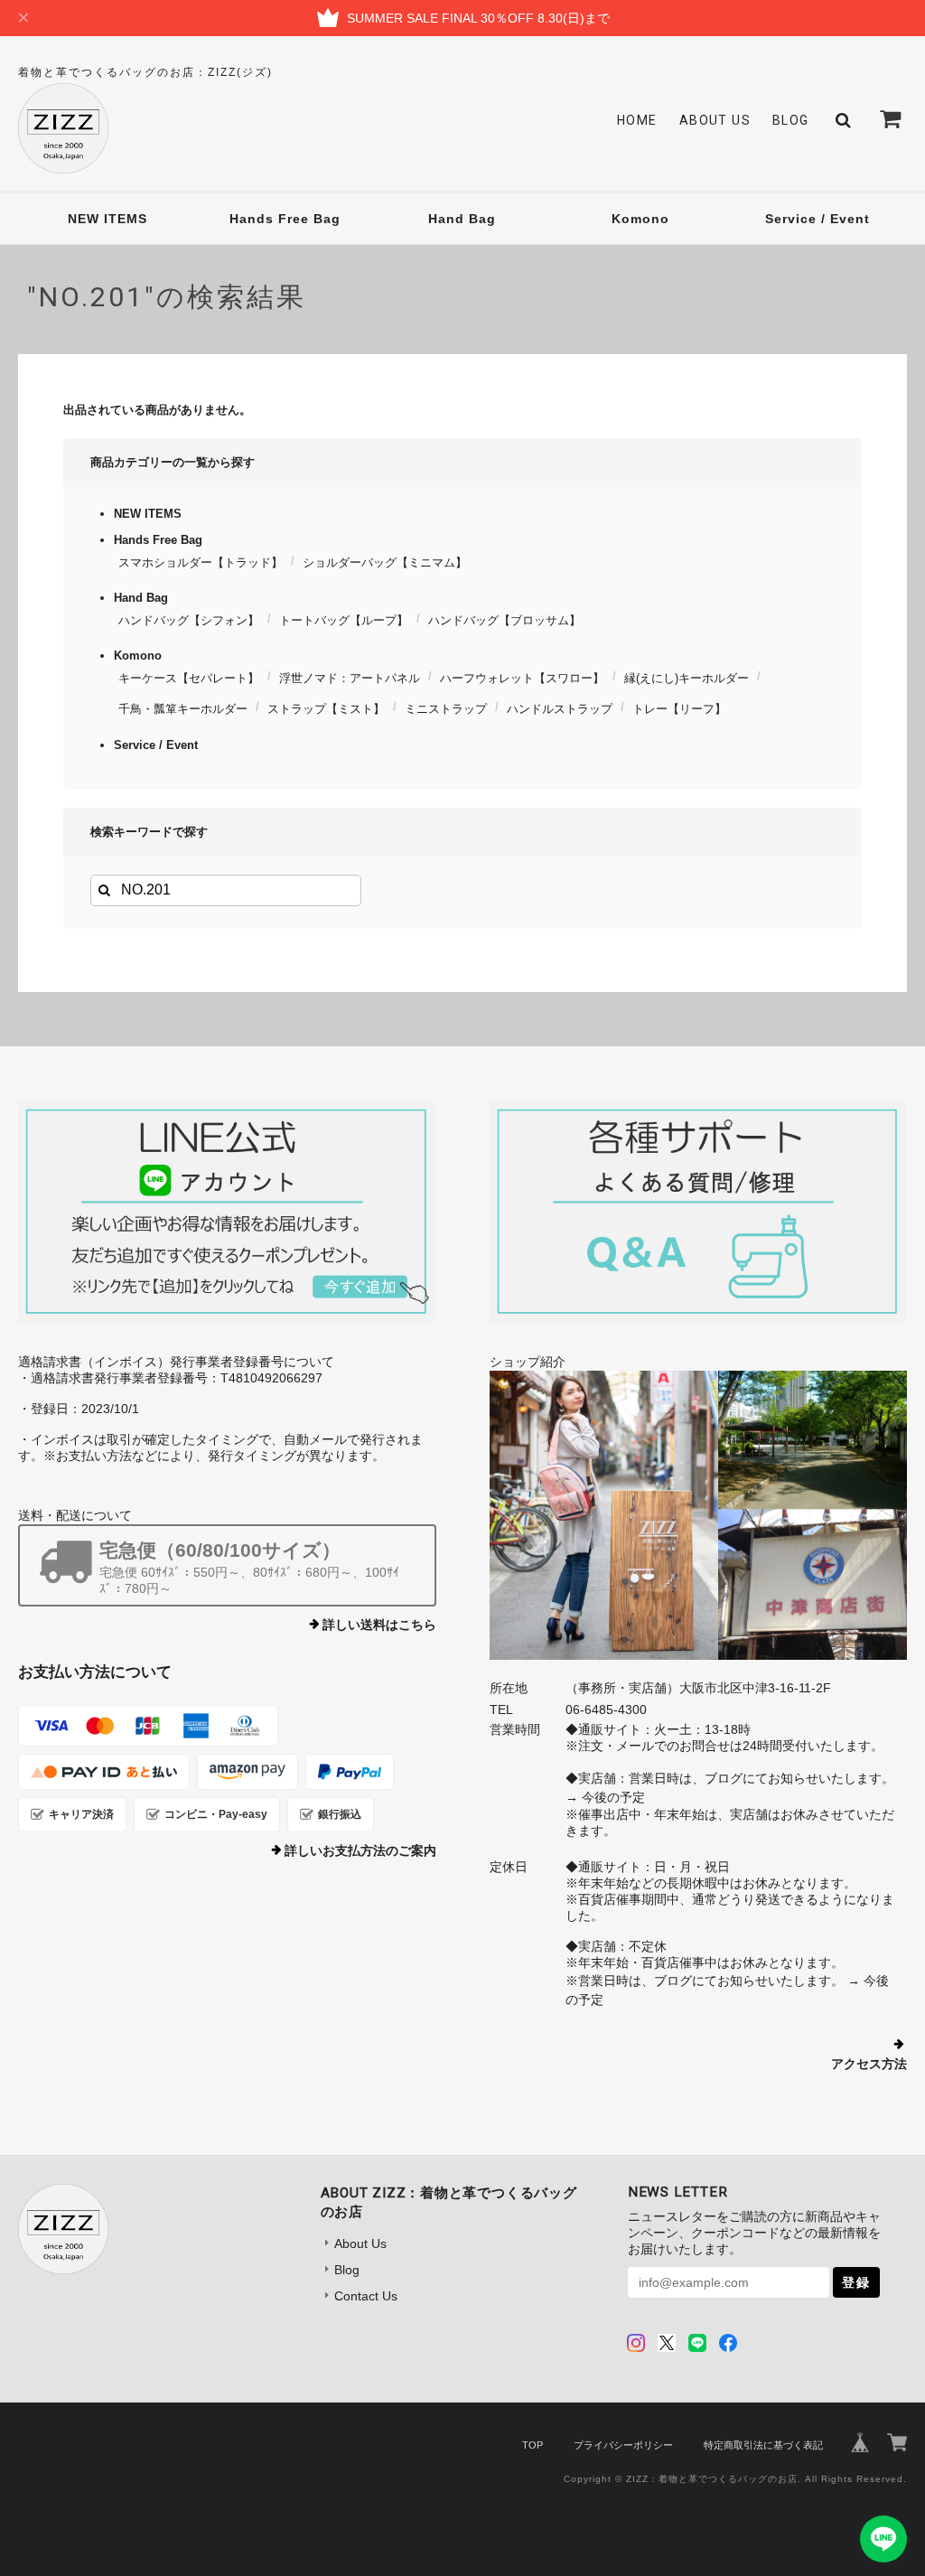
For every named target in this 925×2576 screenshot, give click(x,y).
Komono (640, 219)
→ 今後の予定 (605, 1797)
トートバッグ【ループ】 (344, 620)
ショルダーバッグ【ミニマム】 (385, 562)
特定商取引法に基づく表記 (763, 2445)
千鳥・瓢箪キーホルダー (183, 709)
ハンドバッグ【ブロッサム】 (505, 620)
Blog (791, 120)
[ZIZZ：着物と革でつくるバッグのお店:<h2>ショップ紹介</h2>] (698, 1515)
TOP (533, 2445)
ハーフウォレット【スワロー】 (522, 678)
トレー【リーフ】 (679, 709)
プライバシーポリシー (623, 2445)
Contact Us (366, 2296)
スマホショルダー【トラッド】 (201, 562)
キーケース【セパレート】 (189, 678)
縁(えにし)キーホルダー (687, 678)
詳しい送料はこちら (379, 1625)
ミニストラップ (446, 709)
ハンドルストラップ (560, 709)
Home (637, 120)
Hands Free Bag (285, 219)
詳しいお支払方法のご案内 (360, 1850)
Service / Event (818, 219)
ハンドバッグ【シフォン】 (189, 620)
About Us (715, 120)
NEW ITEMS (107, 219)
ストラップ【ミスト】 (326, 709)
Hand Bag (462, 219)
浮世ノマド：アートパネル (350, 678)
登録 (856, 2282)
